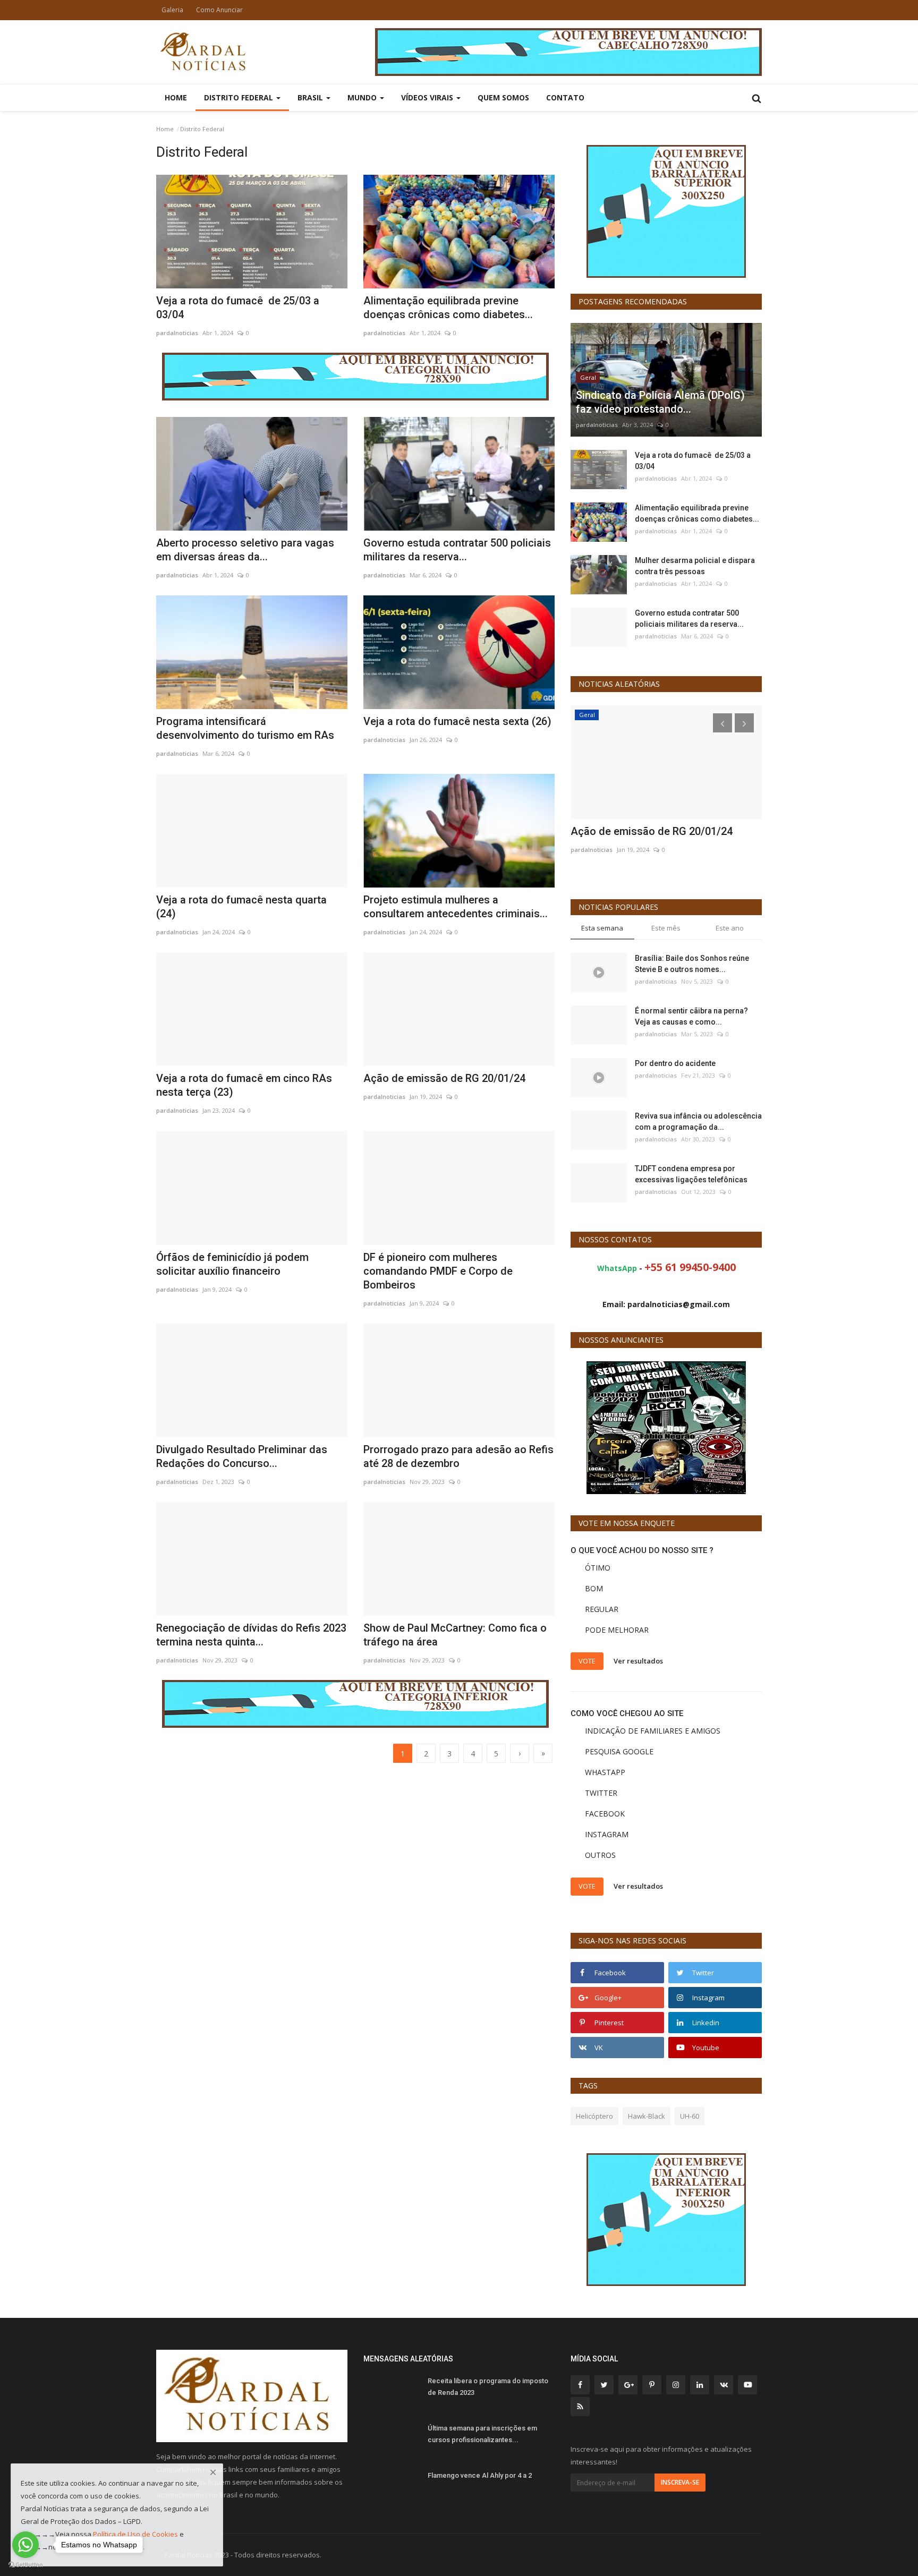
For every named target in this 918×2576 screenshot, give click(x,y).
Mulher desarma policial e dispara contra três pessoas (695, 566)
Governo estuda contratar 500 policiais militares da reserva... (457, 550)
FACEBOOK (605, 1814)
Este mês (666, 928)
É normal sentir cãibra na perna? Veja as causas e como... (691, 1016)
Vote (587, 1661)
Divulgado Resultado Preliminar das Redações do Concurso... (242, 1456)
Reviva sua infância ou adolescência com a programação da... (698, 1121)
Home (176, 97)
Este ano (730, 928)
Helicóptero (594, 2116)
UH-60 (690, 2116)
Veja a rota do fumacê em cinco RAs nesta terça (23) (244, 1085)
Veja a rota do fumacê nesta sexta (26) (457, 721)
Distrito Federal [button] (240, 97)
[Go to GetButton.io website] (25, 2565)
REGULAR (602, 1609)
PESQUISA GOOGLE (619, 1751)
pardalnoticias (177, 333)
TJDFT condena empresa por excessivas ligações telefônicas (691, 1174)
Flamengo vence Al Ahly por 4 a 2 (480, 2475)
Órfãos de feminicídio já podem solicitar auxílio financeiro (232, 1264)
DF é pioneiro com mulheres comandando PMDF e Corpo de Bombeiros (438, 1271)
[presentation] (722, 723)
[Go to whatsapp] (25, 2545)
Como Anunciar (219, 10)
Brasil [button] (311, 97)
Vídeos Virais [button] (428, 97)
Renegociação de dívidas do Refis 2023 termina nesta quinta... (251, 1635)
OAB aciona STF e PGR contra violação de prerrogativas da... (664, 838)
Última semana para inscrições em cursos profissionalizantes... (482, 2434)
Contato (565, 97)
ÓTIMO (598, 1568)
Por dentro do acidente (675, 1063)
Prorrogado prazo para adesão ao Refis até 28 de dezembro (458, 1456)
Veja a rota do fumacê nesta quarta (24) (241, 907)
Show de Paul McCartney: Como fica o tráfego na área (455, 1635)
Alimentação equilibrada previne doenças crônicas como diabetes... (448, 308)
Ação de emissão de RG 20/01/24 (444, 1078)
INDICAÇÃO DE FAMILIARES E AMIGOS (653, 1731)
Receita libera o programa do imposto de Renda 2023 (488, 2387)
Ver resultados (638, 1660)
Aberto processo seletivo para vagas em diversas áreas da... (245, 550)
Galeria (172, 10)
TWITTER (601, 1793)
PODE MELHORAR (617, 1630)
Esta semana (602, 928)
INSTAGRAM (607, 1834)
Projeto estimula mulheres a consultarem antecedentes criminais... (456, 907)
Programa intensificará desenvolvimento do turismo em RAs (245, 728)
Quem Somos (503, 97)
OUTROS (600, 1855)
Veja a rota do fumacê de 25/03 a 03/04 (238, 308)
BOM (594, 1588)
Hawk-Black (647, 2116)
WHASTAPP (605, 1772)
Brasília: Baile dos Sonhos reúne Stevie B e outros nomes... (692, 964)
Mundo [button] (363, 97)
